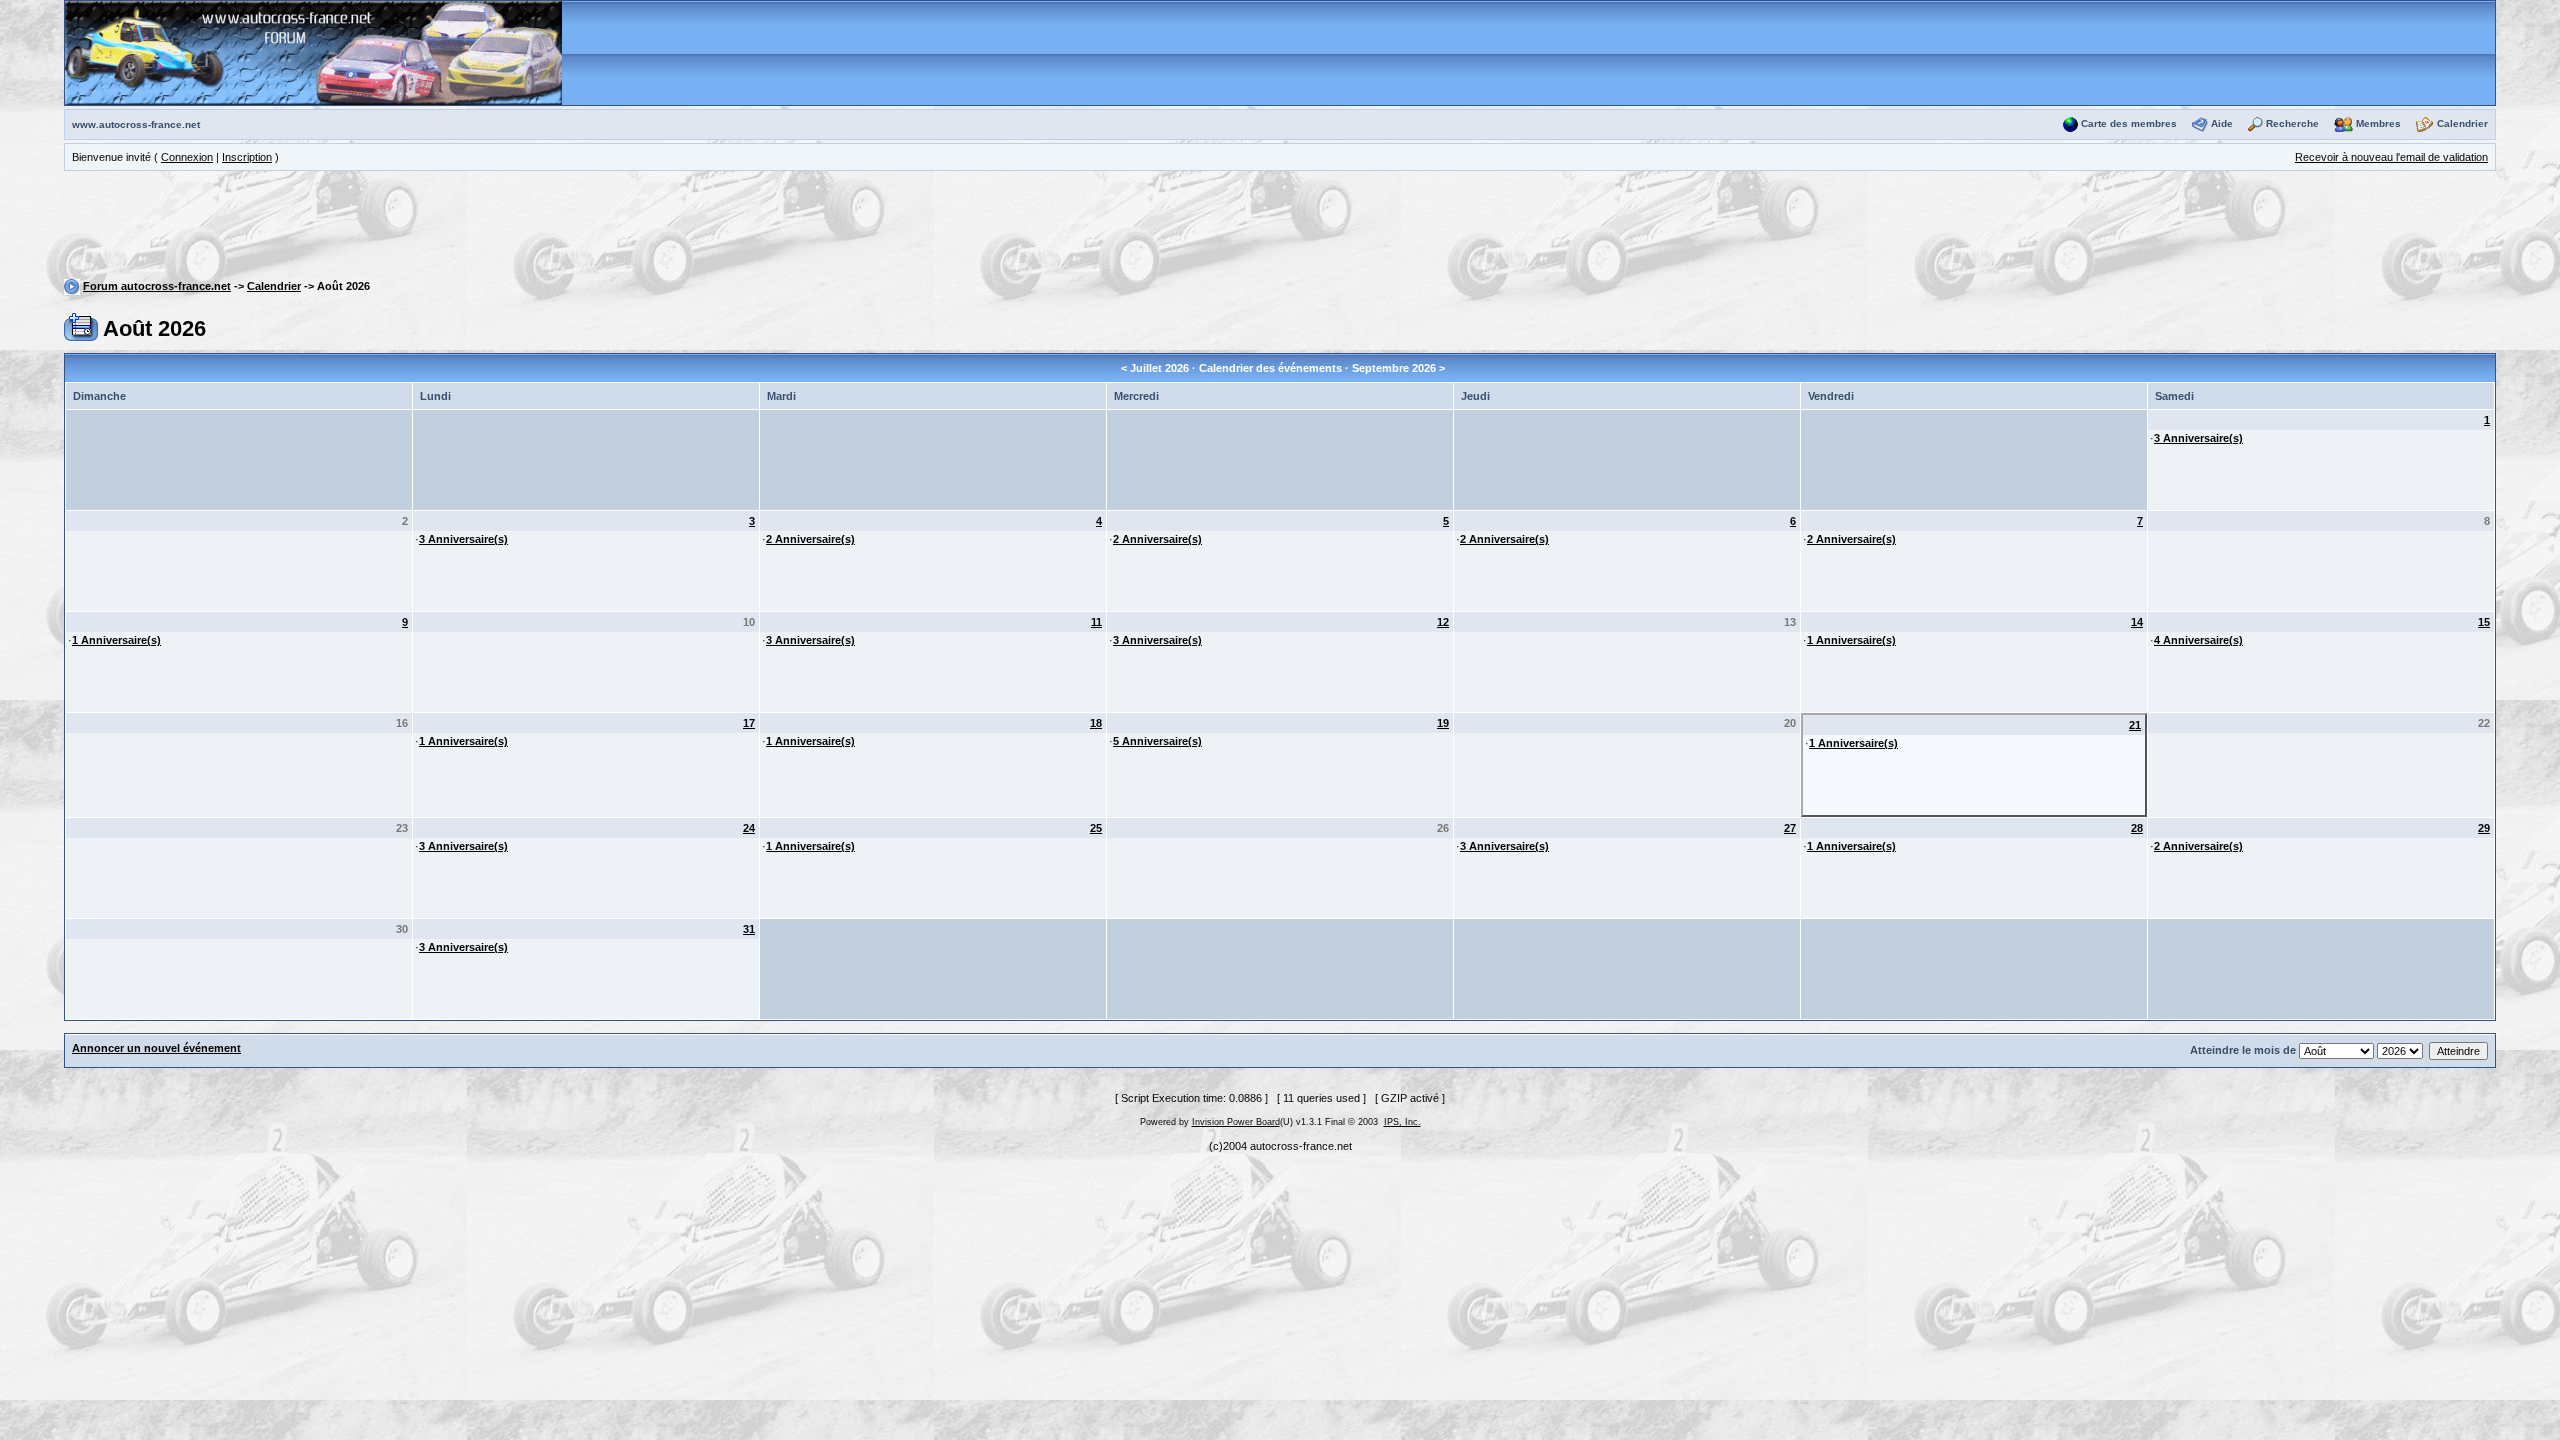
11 (1096, 622)
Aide (2222, 123)
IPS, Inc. (1402, 1122)
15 (2484, 622)
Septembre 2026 (1394, 368)
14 (2137, 622)
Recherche (2292, 123)
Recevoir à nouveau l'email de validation (2391, 157)
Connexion (187, 157)
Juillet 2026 (1159, 368)
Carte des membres (2129, 123)
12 (1443, 622)
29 (2484, 828)
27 (1790, 828)
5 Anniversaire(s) (1157, 741)
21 (2135, 725)
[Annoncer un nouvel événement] (81, 325)
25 (1096, 828)
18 (1096, 723)
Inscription (247, 157)
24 (749, 828)
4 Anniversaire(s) (2198, 640)
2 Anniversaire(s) (810, 539)
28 (2137, 828)
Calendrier (2462, 123)
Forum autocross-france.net (157, 286)
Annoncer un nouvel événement (156, 1048)
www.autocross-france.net (136, 124)
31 (749, 929)
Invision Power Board (1236, 1122)
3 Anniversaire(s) (2198, 438)
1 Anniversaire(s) (116, 640)
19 (1443, 723)
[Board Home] (313, 52)
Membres (2378, 123)
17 (749, 723)
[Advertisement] (1280, 228)
